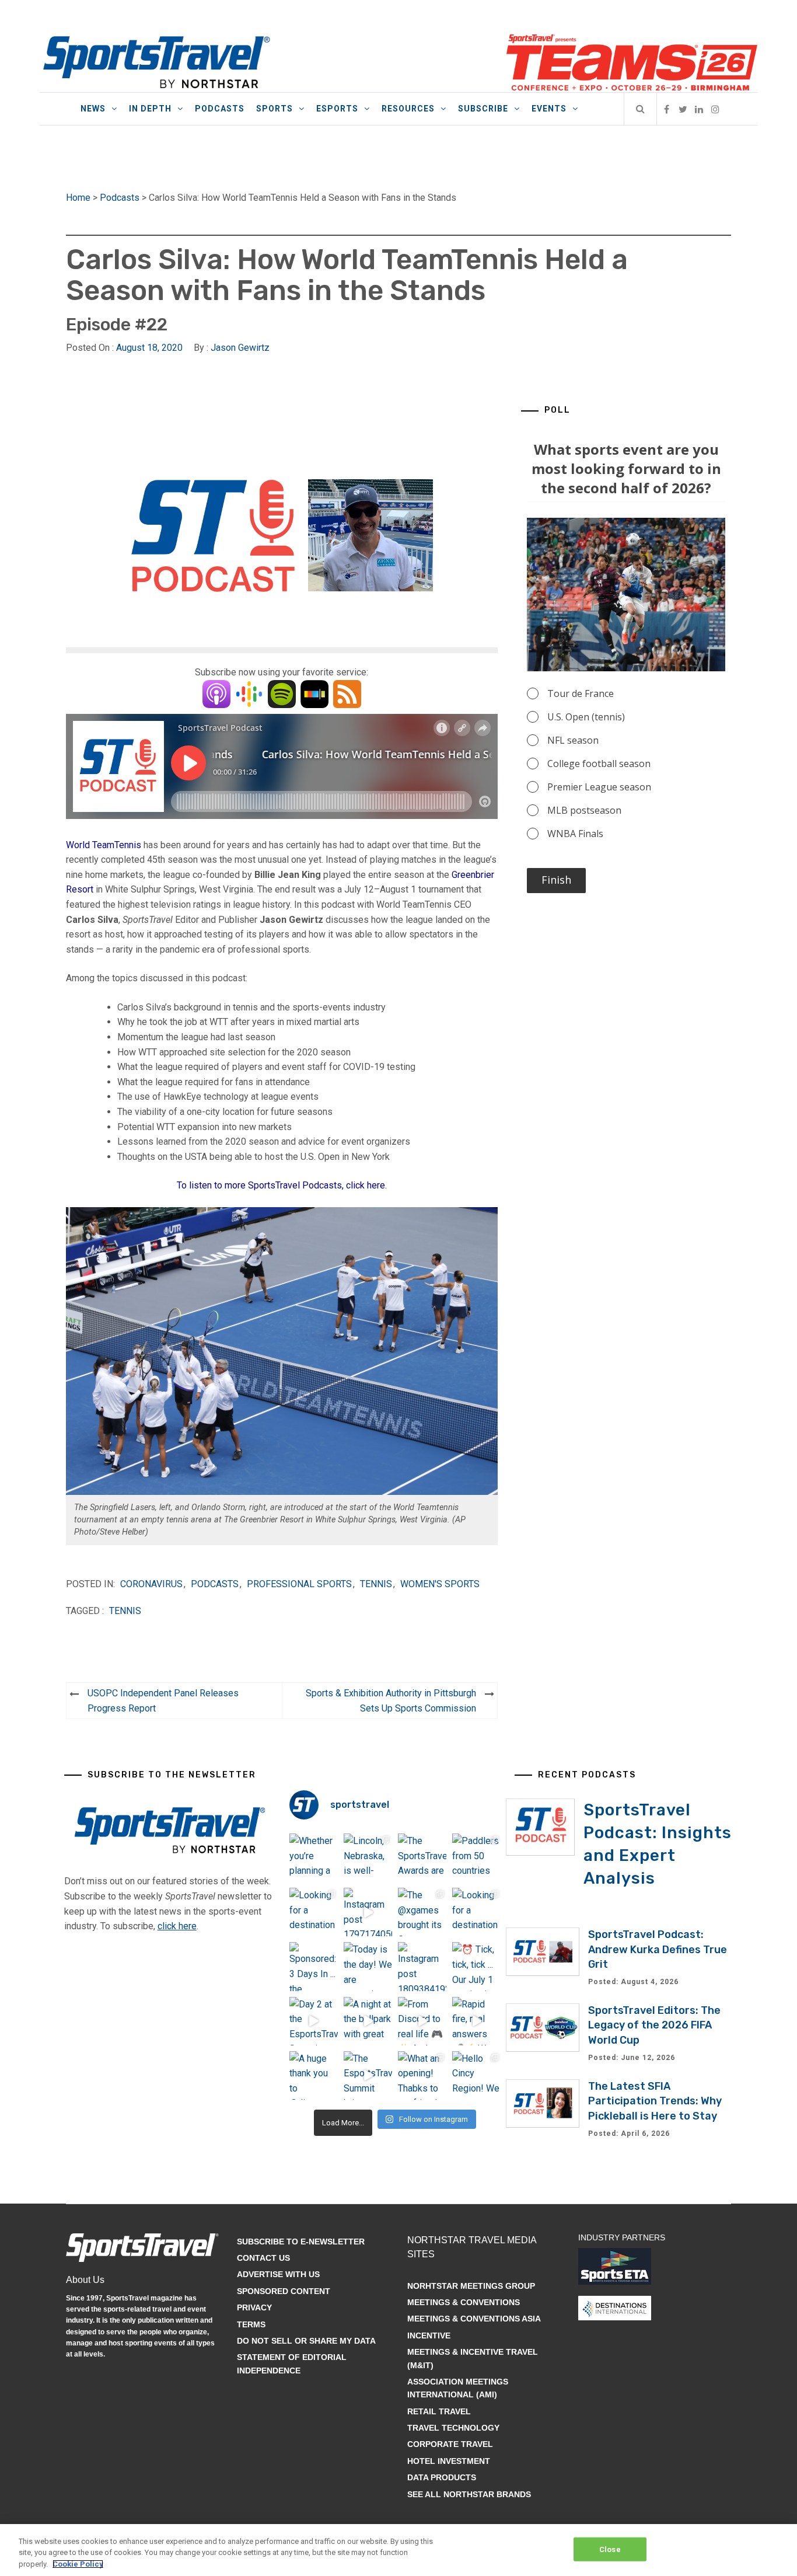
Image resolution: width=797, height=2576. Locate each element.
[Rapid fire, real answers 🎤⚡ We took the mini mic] (476, 2021)
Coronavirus (151, 1584)
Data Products (442, 2477)
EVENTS (549, 109)
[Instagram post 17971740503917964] (368, 1912)
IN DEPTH (150, 109)
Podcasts (220, 109)
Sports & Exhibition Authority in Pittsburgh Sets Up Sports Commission (391, 1701)
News (93, 109)
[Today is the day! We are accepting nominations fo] (368, 1966)
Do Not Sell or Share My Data (306, 2341)
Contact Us (263, 2258)
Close (610, 2549)
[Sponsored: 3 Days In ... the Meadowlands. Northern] (314, 1966)
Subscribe (483, 109)
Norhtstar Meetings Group (471, 2286)
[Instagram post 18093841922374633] (422, 1966)
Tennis (376, 1584)
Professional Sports (299, 1584)
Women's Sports (440, 1584)
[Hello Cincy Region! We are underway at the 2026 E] (476, 2075)
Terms (251, 2324)
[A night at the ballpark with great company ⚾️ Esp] (368, 2021)
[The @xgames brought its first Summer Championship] (422, 1912)
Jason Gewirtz (240, 348)
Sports (275, 109)
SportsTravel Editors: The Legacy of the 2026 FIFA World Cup (654, 2025)
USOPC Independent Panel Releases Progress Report (163, 1701)
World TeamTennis (104, 845)
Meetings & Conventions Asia (474, 2319)
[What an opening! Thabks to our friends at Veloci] (422, 2075)
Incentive (429, 2336)
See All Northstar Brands (469, 2494)
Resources (408, 109)
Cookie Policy (78, 2564)
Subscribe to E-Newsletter (301, 2242)
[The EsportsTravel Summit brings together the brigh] (368, 2075)
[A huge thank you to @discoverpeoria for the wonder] (314, 2075)
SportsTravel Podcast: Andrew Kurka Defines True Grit (658, 1949)
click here (177, 1926)
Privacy (254, 2307)
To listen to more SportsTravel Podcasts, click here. (282, 1185)
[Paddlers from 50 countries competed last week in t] (476, 1858)
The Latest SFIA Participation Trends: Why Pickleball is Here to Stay (655, 2101)
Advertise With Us (278, 2274)
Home (78, 198)
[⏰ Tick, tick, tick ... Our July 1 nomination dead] (476, 1966)
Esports (337, 109)
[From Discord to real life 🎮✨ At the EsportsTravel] (422, 2021)
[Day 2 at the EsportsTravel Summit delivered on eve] (314, 2021)
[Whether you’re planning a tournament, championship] (314, 1858)
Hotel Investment (449, 2461)
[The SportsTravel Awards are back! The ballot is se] (422, 1858)
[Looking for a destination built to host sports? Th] (314, 1912)
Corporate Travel (450, 2444)
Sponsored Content (284, 2291)
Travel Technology (453, 2428)
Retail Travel (439, 2411)
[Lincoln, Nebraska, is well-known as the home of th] (368, 1858)
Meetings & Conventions (464, 2302)
